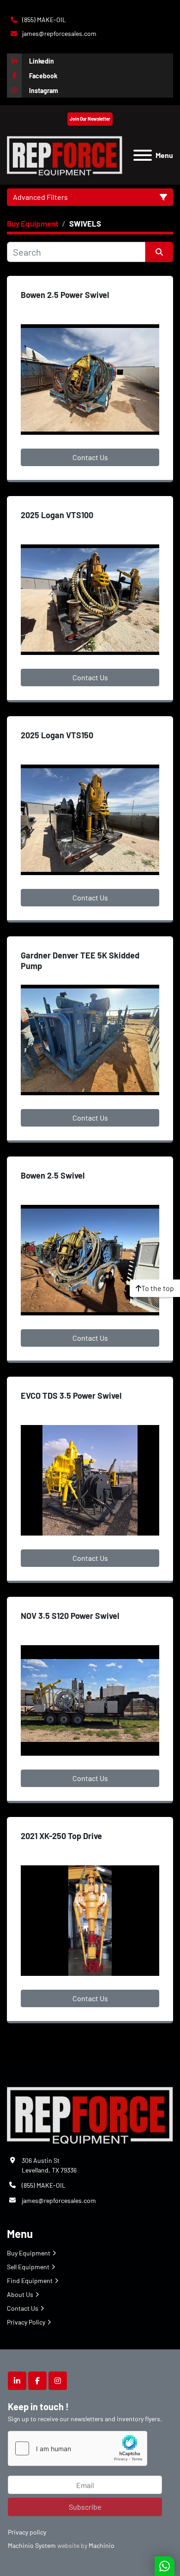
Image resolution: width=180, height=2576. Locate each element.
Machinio (102, 2545)
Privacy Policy (26, 2322)
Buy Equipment (29, 2253)
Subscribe (85, 2507)
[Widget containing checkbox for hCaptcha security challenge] (78, 2448)
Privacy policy (27, 2532)
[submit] (159, 252)
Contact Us (90, 457)
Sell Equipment (28, 2267)
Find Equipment (30, 2281)
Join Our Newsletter (90, 119)
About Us (20, 2294)
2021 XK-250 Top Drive (61, 1836)
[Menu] (143, 155)
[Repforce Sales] (90, 2113)
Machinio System (32, 2545)
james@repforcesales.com (59, 33)
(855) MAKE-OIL (43, 20)
